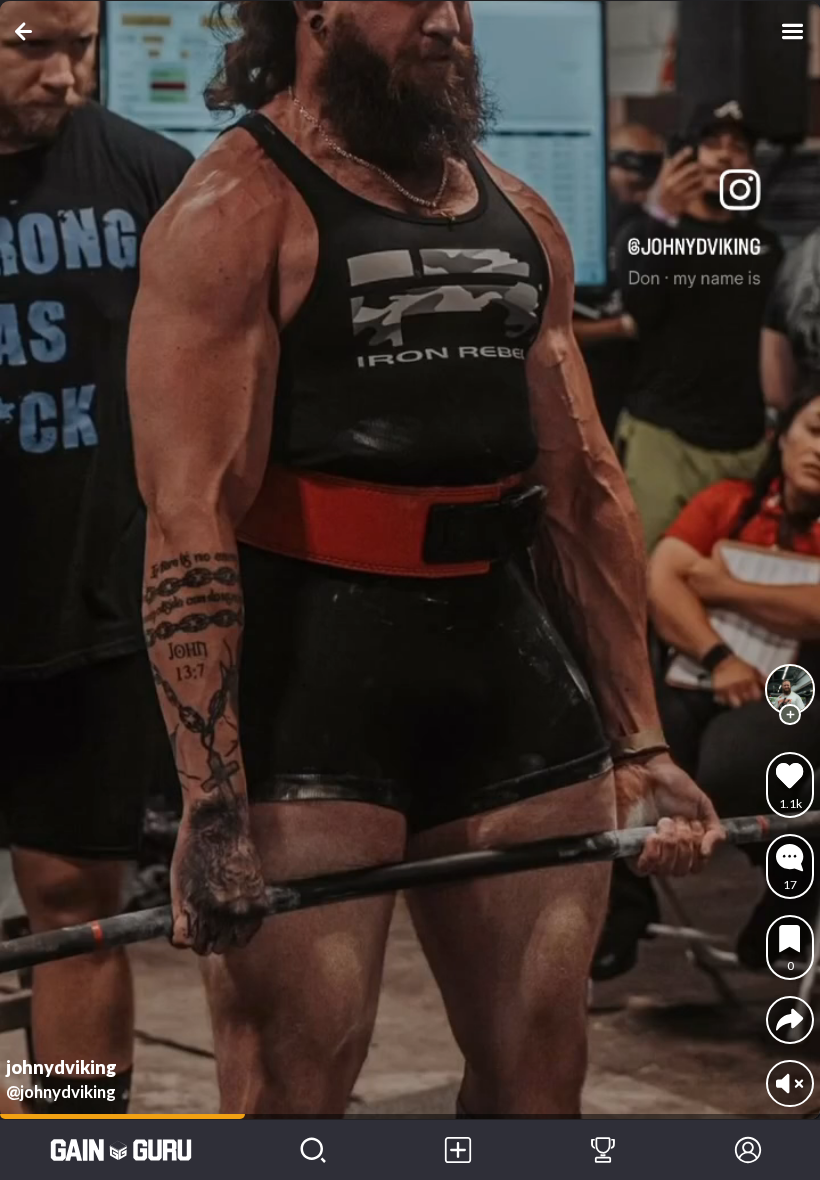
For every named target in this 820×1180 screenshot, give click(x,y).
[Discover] (313, 1150)
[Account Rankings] (603, 1150)
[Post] (458, 1150)
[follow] (790, 715)
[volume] (789, 1083)
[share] (789, 1019)
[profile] (790, 689)
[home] (120, 1150)
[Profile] (747, 1150)
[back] (27, 31)
